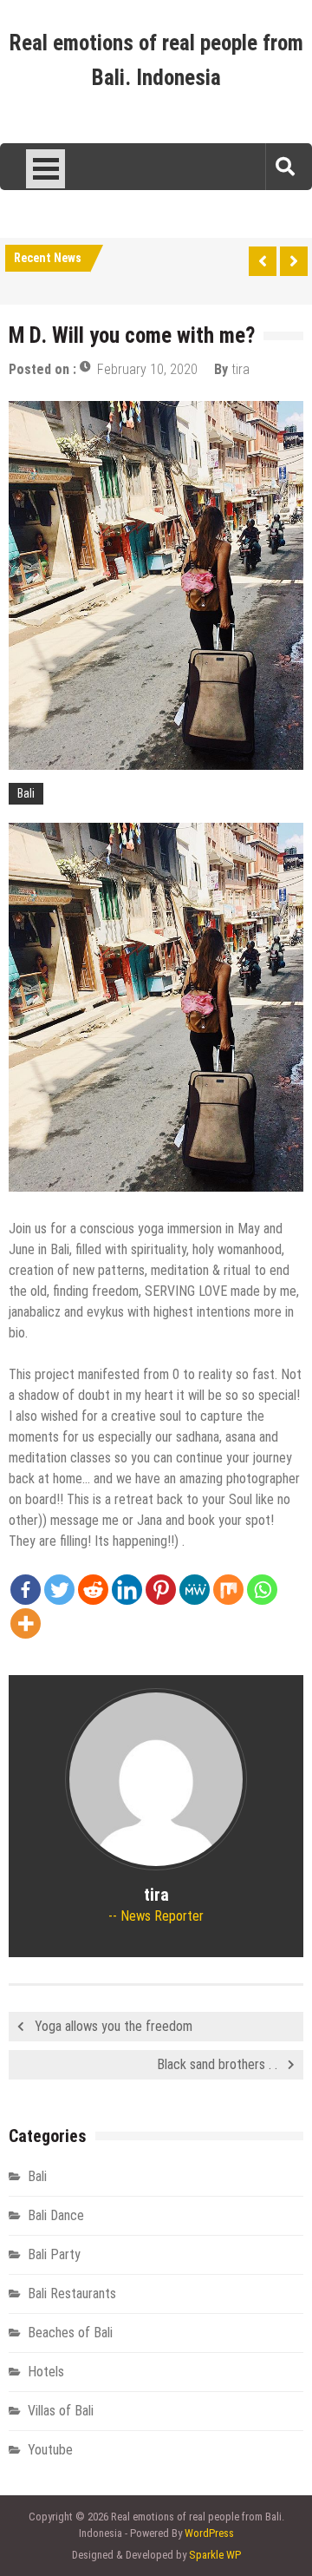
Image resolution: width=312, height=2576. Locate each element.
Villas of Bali (61, 2411)
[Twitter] (59, 1590)
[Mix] (228, 1590)
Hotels (46, 2372)
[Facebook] (26, 1590)
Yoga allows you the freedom (114, 2026)
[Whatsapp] (262, 1590)
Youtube (50, 2450)
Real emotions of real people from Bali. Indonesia (156, 60)
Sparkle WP (215, 2555)
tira (240, 369)
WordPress (209, 2533)
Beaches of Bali (70, 2333)
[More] (26, 1623)
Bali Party (54, 2254)
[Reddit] (93, 1590)
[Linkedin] (127, 1590)
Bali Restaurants (72, 2293)
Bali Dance (56, 2215)
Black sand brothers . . (217, 2064)
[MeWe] (195, 1590)
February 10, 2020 (147, 369)
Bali (26, 793)
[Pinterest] (161, 1590)
